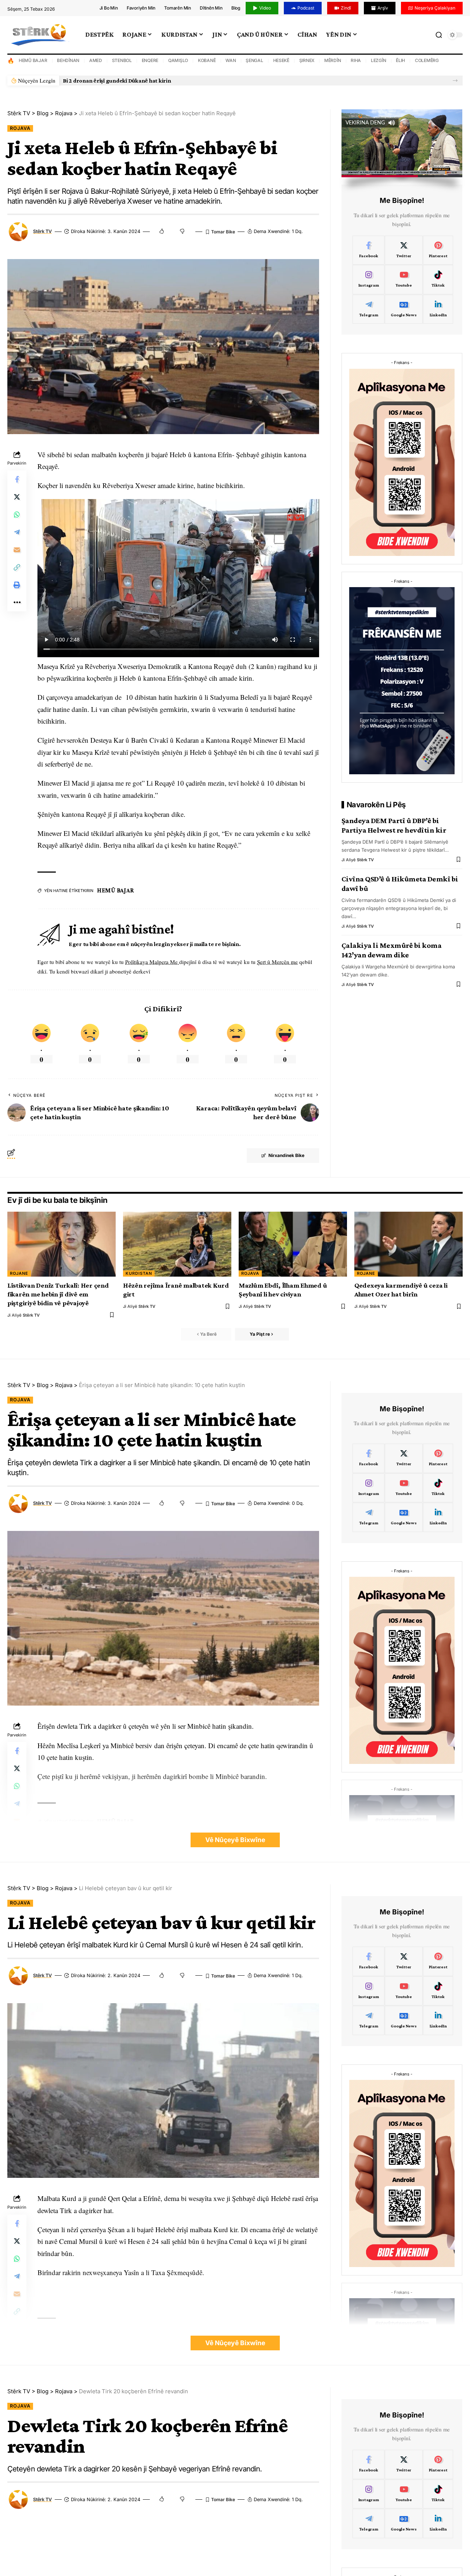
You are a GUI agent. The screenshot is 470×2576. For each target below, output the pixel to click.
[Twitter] (404, 250)
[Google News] (404, 309)
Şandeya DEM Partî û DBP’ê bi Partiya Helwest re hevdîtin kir (394, 825)
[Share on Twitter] (17, 497)
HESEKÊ (281, 60)
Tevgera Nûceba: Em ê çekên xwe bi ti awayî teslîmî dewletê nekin (148, 81)
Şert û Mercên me (277, 962)
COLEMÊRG (427, 60)
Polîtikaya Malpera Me (152, 962)
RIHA (356, 60)
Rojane (19, 1273)
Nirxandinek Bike (286, 1155)
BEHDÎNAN (68, 60)
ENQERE (150, 60)
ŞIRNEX (307, 60)
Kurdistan (139, 1273)
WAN (231, 60)
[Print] (17, 585)
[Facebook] (369, 250)
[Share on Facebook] (17, 479)
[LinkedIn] (438, 309)
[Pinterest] (438, 250)
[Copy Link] (17, 567)
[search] (439, 35)
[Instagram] (369, 280)
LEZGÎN (379, 60)
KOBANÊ (207, 60)
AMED (96, 60)
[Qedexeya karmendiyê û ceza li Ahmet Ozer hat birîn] (408, 1244)
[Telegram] (369, 309)
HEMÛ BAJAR (33, 60)
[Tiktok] (438, 280)
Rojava (20, 128)
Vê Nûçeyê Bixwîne (235, 1840)
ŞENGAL (254, 60)
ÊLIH (400, 60)
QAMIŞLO (178, 60)
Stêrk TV (42, 231)
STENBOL (122, 60)
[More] (17, 603)
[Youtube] (404, 280)
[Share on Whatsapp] (17, 514)
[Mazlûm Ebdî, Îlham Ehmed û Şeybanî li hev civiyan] (293, 1244)
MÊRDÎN (333, 60)
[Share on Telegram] (17, 532)
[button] (455, 81)
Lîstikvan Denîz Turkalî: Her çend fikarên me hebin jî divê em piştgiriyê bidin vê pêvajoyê (58, 1294)
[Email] (17, 550)
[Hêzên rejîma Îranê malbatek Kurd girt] (177, 1244)
